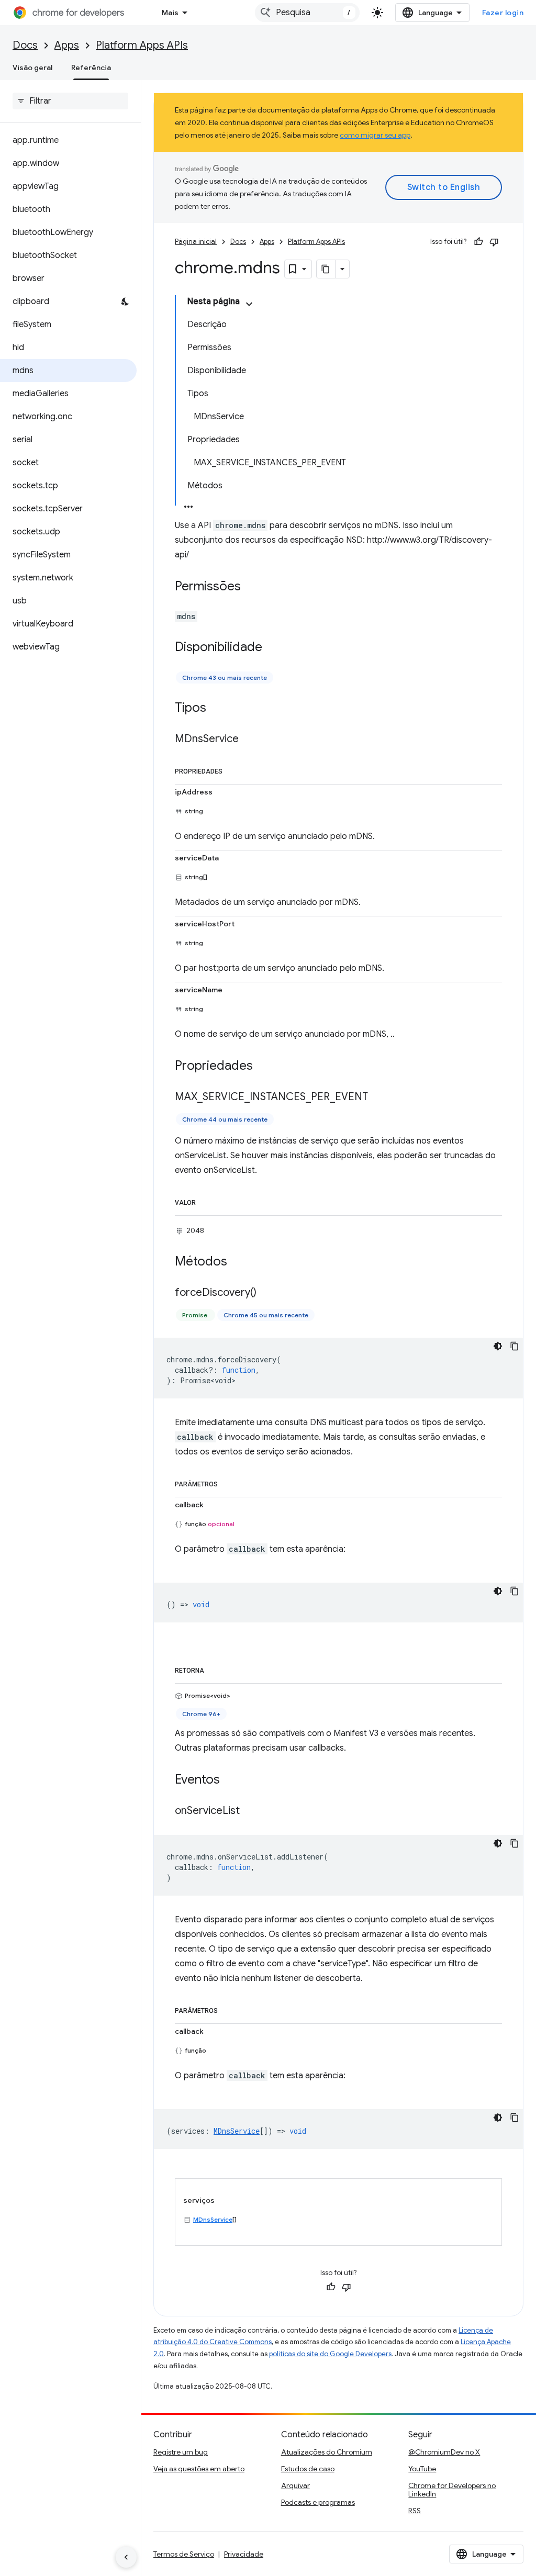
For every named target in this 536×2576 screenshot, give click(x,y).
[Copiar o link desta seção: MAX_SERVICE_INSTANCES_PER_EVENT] (378, 1097)
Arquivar (295, 2485)
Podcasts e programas (318, 2502)
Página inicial (196, 242)
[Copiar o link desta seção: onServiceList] (250, 1811)
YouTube (422, 2469)
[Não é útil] (494, 242)
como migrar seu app (375, 135)
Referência (91, 68)
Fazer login (503, 13)
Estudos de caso (308, 2469)
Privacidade (244, 2554)
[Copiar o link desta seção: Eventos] (230, 1780)
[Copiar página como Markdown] (326, 269)
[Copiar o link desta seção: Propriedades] (233, 769)
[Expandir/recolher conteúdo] (249, 304)
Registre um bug (181, 2452)
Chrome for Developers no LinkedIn (452, 2490)
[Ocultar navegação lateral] (126, 2557)
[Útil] (478, 242)
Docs (25, 45)
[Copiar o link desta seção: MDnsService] (249, 740)
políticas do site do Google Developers (330, 2354)
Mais (170, 13)
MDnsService (213, 2219)
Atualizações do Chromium (327, 2452)
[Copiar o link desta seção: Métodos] (238, 1262)
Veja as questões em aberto (199, 2469)
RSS (415, 2511)
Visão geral (32, 68)
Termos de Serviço (184, 2554)
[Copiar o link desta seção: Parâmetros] (228, 1482)
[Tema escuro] (498, 1346)
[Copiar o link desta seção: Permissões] (251, 587)
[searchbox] (70, 101)
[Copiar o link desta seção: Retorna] (215, 1668)
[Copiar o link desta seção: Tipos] (217, 709)
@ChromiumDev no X (444, 2452)
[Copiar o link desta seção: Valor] (206, 1201)
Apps (67, 45)
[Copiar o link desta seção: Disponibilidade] (273, 648)
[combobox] (307, 13)
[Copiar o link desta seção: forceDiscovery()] (267, 1293)
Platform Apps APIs (142, 45)
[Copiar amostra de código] (515, 1346)
